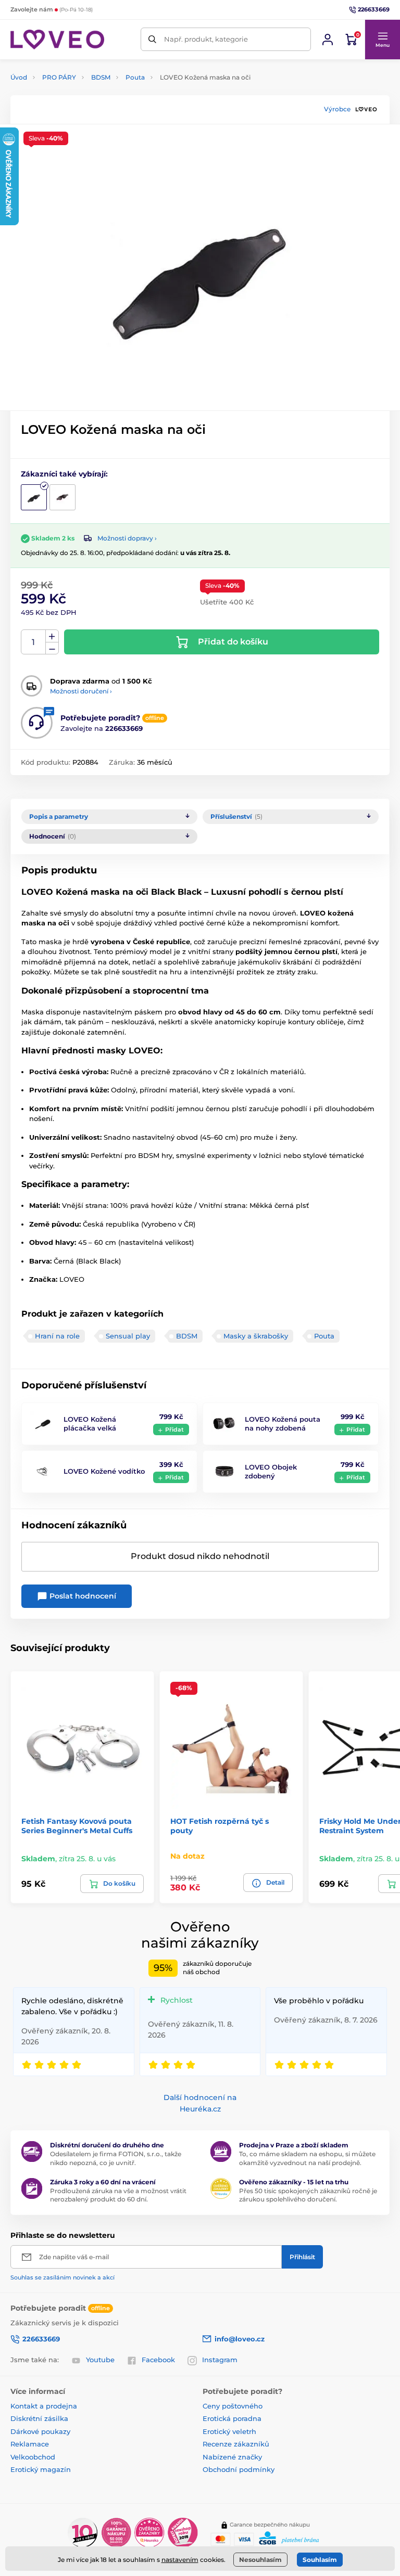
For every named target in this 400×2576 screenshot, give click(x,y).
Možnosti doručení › (81, 691)
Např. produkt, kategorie (206, 39)
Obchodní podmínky (239, 2469)
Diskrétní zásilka (39, 2418)
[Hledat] (152, 39)
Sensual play (128, 1336)
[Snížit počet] (52, 648)
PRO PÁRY (59, 77)
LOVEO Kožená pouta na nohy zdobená (283, 1424)
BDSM (101, 77)
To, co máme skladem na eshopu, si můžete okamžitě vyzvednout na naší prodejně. (307, 2158)
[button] (382, 40)
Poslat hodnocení (82, 1596)
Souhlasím (320, 2560)
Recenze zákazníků (236, 2444)
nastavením (180, 2560)
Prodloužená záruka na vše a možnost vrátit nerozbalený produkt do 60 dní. (118, 2195)
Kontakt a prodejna (44, 2406)
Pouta (135, 77)
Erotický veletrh (229, 2431)
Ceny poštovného (233, 2406)
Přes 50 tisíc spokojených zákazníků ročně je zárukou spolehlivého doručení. (308, 2195)
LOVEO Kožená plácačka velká (90, 1424)
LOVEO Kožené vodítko (104, 1471)
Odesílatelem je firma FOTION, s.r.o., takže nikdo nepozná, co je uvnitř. (116, 2158)
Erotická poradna (232, 2418)
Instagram (220, 2360)
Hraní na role (57, 1336)
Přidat (174, 1429)
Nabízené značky (232, 2457)
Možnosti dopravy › (127, 538)
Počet (34, 642)
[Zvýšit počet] (52, 636)
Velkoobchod (33, 2457)
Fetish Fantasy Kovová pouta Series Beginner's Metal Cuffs (77, 1826)
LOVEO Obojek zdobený (271, 1471)
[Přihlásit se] (328, 40)
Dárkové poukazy (40, 2431)
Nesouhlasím (260, 2560)
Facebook (158, 2360)
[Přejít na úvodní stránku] (57, 40)
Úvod (19, 77)
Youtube (100, 2360)
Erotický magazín (41, 2469)
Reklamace (30, 2444)
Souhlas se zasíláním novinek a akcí (63, 2277)
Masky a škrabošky (256, 1336)
